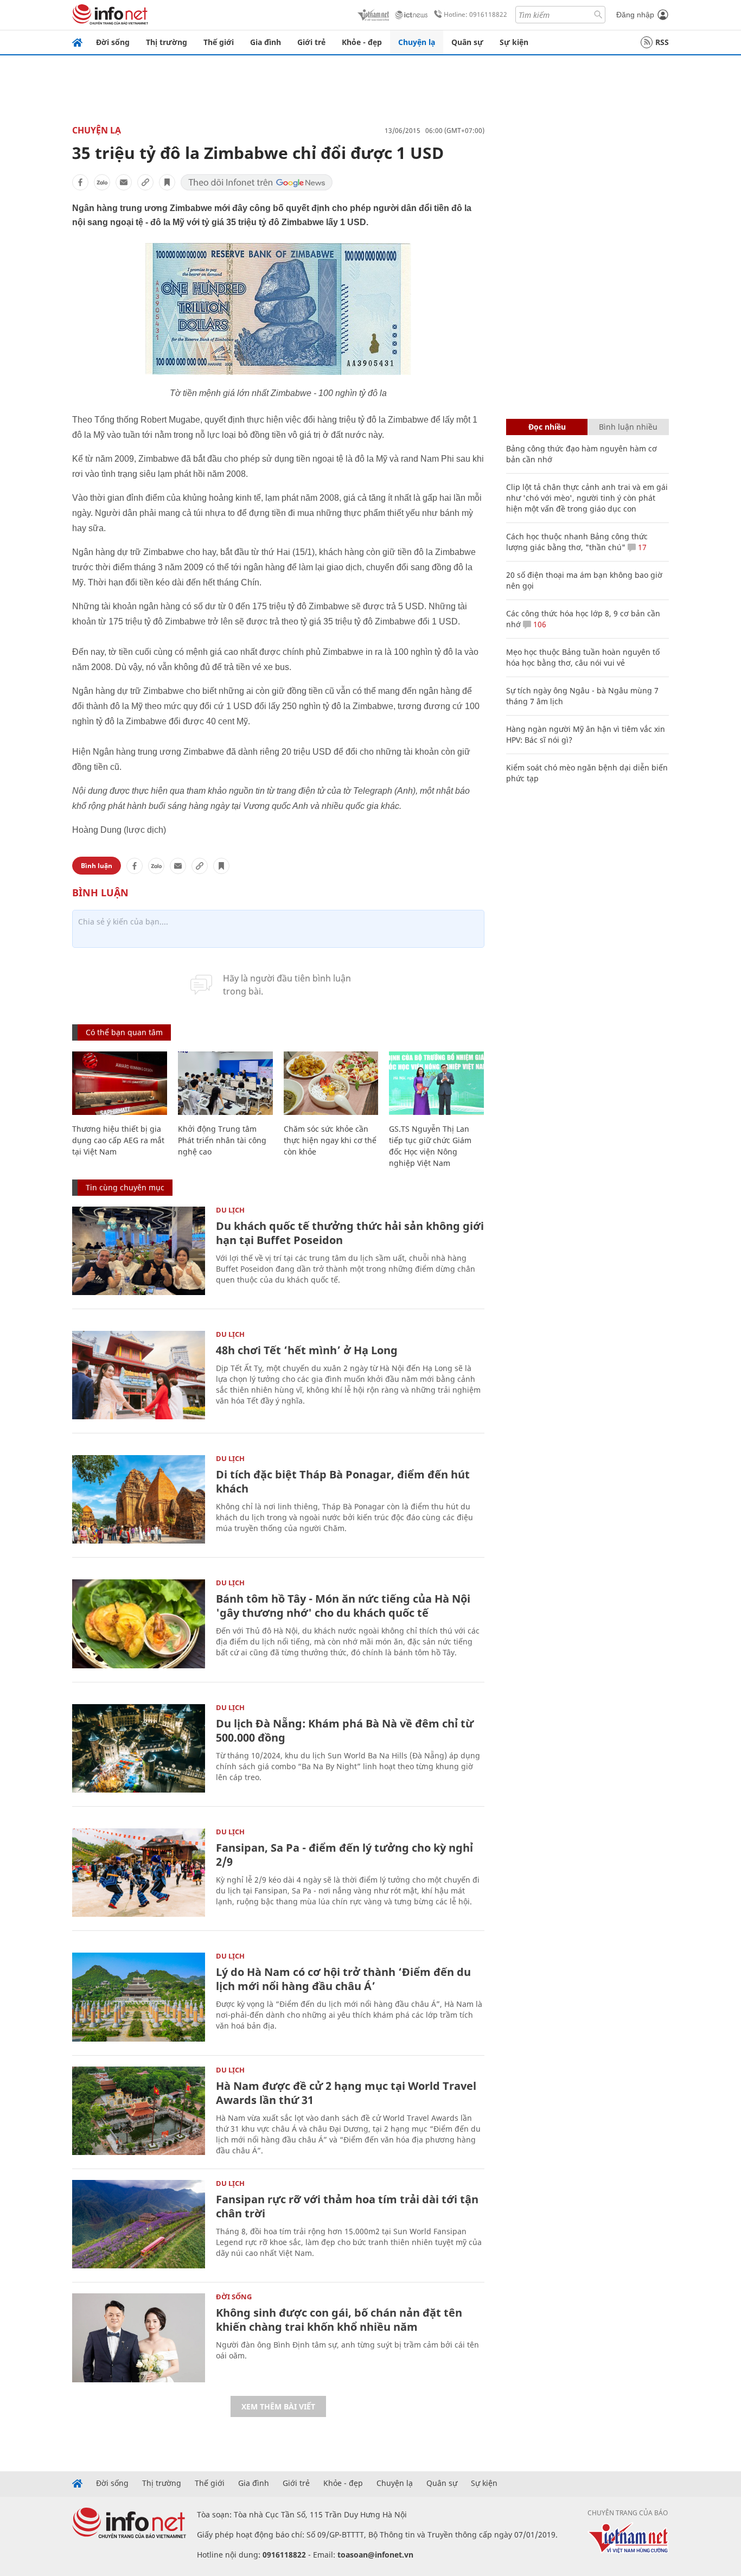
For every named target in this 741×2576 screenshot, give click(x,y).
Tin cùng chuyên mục (125, 1187)
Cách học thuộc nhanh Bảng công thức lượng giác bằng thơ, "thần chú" (577, 542)
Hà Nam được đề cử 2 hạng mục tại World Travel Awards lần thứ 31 (346, 2093)
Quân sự (467, 42)
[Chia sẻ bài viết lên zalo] (102, 182)
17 (641, 547)
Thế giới (219, 42)
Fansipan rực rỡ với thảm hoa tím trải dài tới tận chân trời (347, 2206)
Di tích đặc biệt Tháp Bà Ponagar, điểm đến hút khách (343, 1481)
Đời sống (113, 42)
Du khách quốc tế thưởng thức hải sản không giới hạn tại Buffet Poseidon (350, 1233)
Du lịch (230, 1210)
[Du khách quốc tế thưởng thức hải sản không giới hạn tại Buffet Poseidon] (139, 1251)
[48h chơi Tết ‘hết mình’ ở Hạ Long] (139, 1375)
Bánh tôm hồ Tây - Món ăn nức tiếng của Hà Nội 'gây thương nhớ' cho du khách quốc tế (343, 1606)
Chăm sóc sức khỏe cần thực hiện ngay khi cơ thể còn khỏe (330, 1140)
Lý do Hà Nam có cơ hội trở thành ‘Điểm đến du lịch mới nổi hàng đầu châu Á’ (343, 1979)
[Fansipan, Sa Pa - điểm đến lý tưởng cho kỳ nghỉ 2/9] (139, 1873)
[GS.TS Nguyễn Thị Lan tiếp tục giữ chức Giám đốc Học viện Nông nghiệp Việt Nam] (436, 1083)
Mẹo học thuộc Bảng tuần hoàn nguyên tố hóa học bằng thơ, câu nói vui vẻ (583, 657)
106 (539, 624)
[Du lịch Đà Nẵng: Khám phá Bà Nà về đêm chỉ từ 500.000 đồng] (139, 1748)
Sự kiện (514, 42)
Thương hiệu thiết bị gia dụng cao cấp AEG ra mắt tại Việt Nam (118, 1140)
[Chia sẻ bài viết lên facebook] (80, 182)
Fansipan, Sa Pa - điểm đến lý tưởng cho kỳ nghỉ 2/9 (344, 1855)
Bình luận (97, 866)
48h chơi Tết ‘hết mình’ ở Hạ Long (307, 1350)
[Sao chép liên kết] (145, 182)
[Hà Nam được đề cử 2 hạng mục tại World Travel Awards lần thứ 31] (139, 2111)
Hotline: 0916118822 (475, 14)
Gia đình (266, 42)
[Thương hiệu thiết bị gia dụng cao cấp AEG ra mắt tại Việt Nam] (120, 1083)
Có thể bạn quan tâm (124, 1032)
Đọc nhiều (547, 427)
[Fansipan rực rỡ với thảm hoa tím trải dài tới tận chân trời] (139, 2224)
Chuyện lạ (417, 42)
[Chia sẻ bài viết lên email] (124, 182)
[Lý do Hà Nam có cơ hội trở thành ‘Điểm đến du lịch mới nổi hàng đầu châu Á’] (139, 1997)
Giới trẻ (311, 42)
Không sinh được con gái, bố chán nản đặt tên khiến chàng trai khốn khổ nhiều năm (339, 2320)
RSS (662, 42)
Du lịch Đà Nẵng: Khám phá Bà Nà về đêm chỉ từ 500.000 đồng (345, 1730)
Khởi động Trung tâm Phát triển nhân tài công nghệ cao (222, 1140)
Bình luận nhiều (628, 427)
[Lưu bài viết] (167, 182)
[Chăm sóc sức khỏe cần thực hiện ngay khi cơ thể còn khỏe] (331, 1083)
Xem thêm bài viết (278, 2406)
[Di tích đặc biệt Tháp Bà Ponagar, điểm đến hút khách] (139, 1499)
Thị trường (167, 42)
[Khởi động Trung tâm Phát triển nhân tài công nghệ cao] (225, 1083)
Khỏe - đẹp (362, 42)
